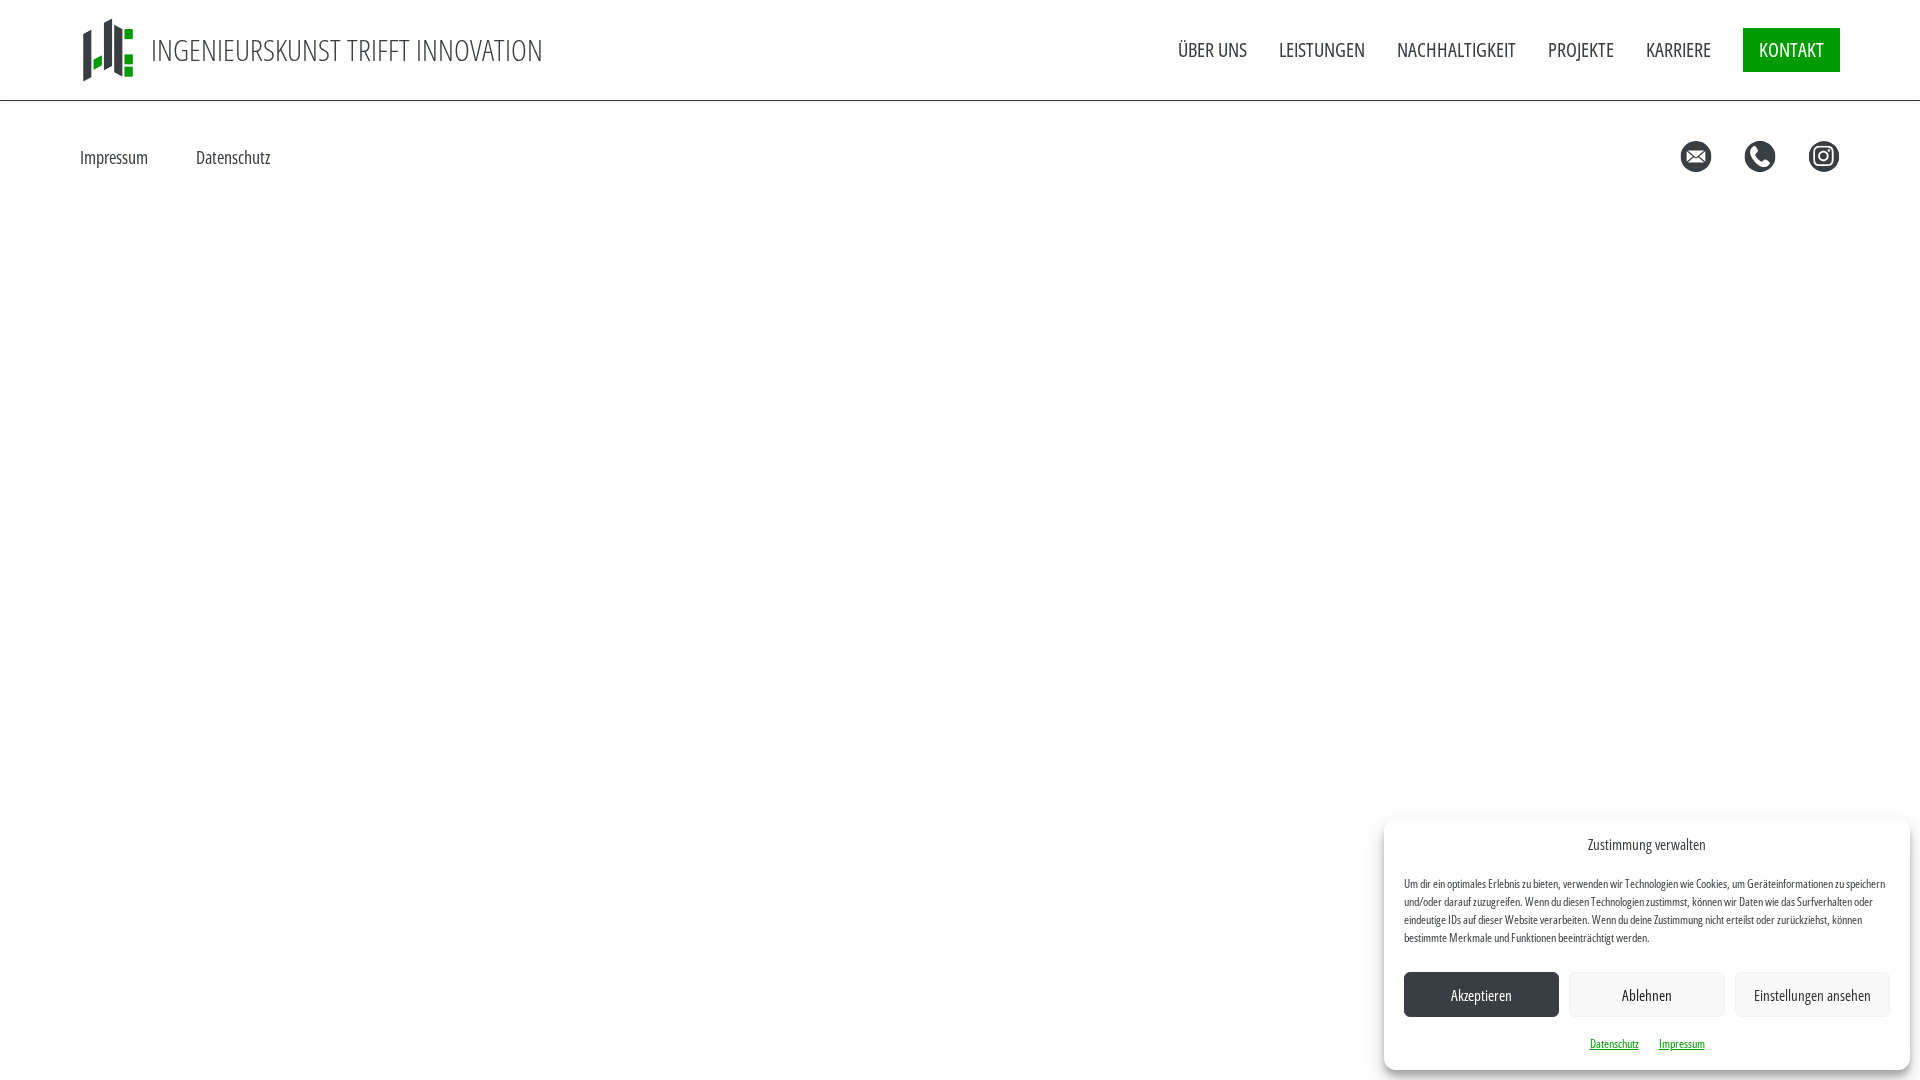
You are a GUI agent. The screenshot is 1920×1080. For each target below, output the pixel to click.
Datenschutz (1614, 1043)
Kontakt (1791, 49)
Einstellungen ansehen (1812, 995)
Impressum (1682, 1043)
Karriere (1678, 49)
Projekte (1581, 49)
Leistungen (1322, 49)
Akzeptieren (1481, 995)
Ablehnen (1647, 995)
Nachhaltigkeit (1456, 49)
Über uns (1212, 49)
